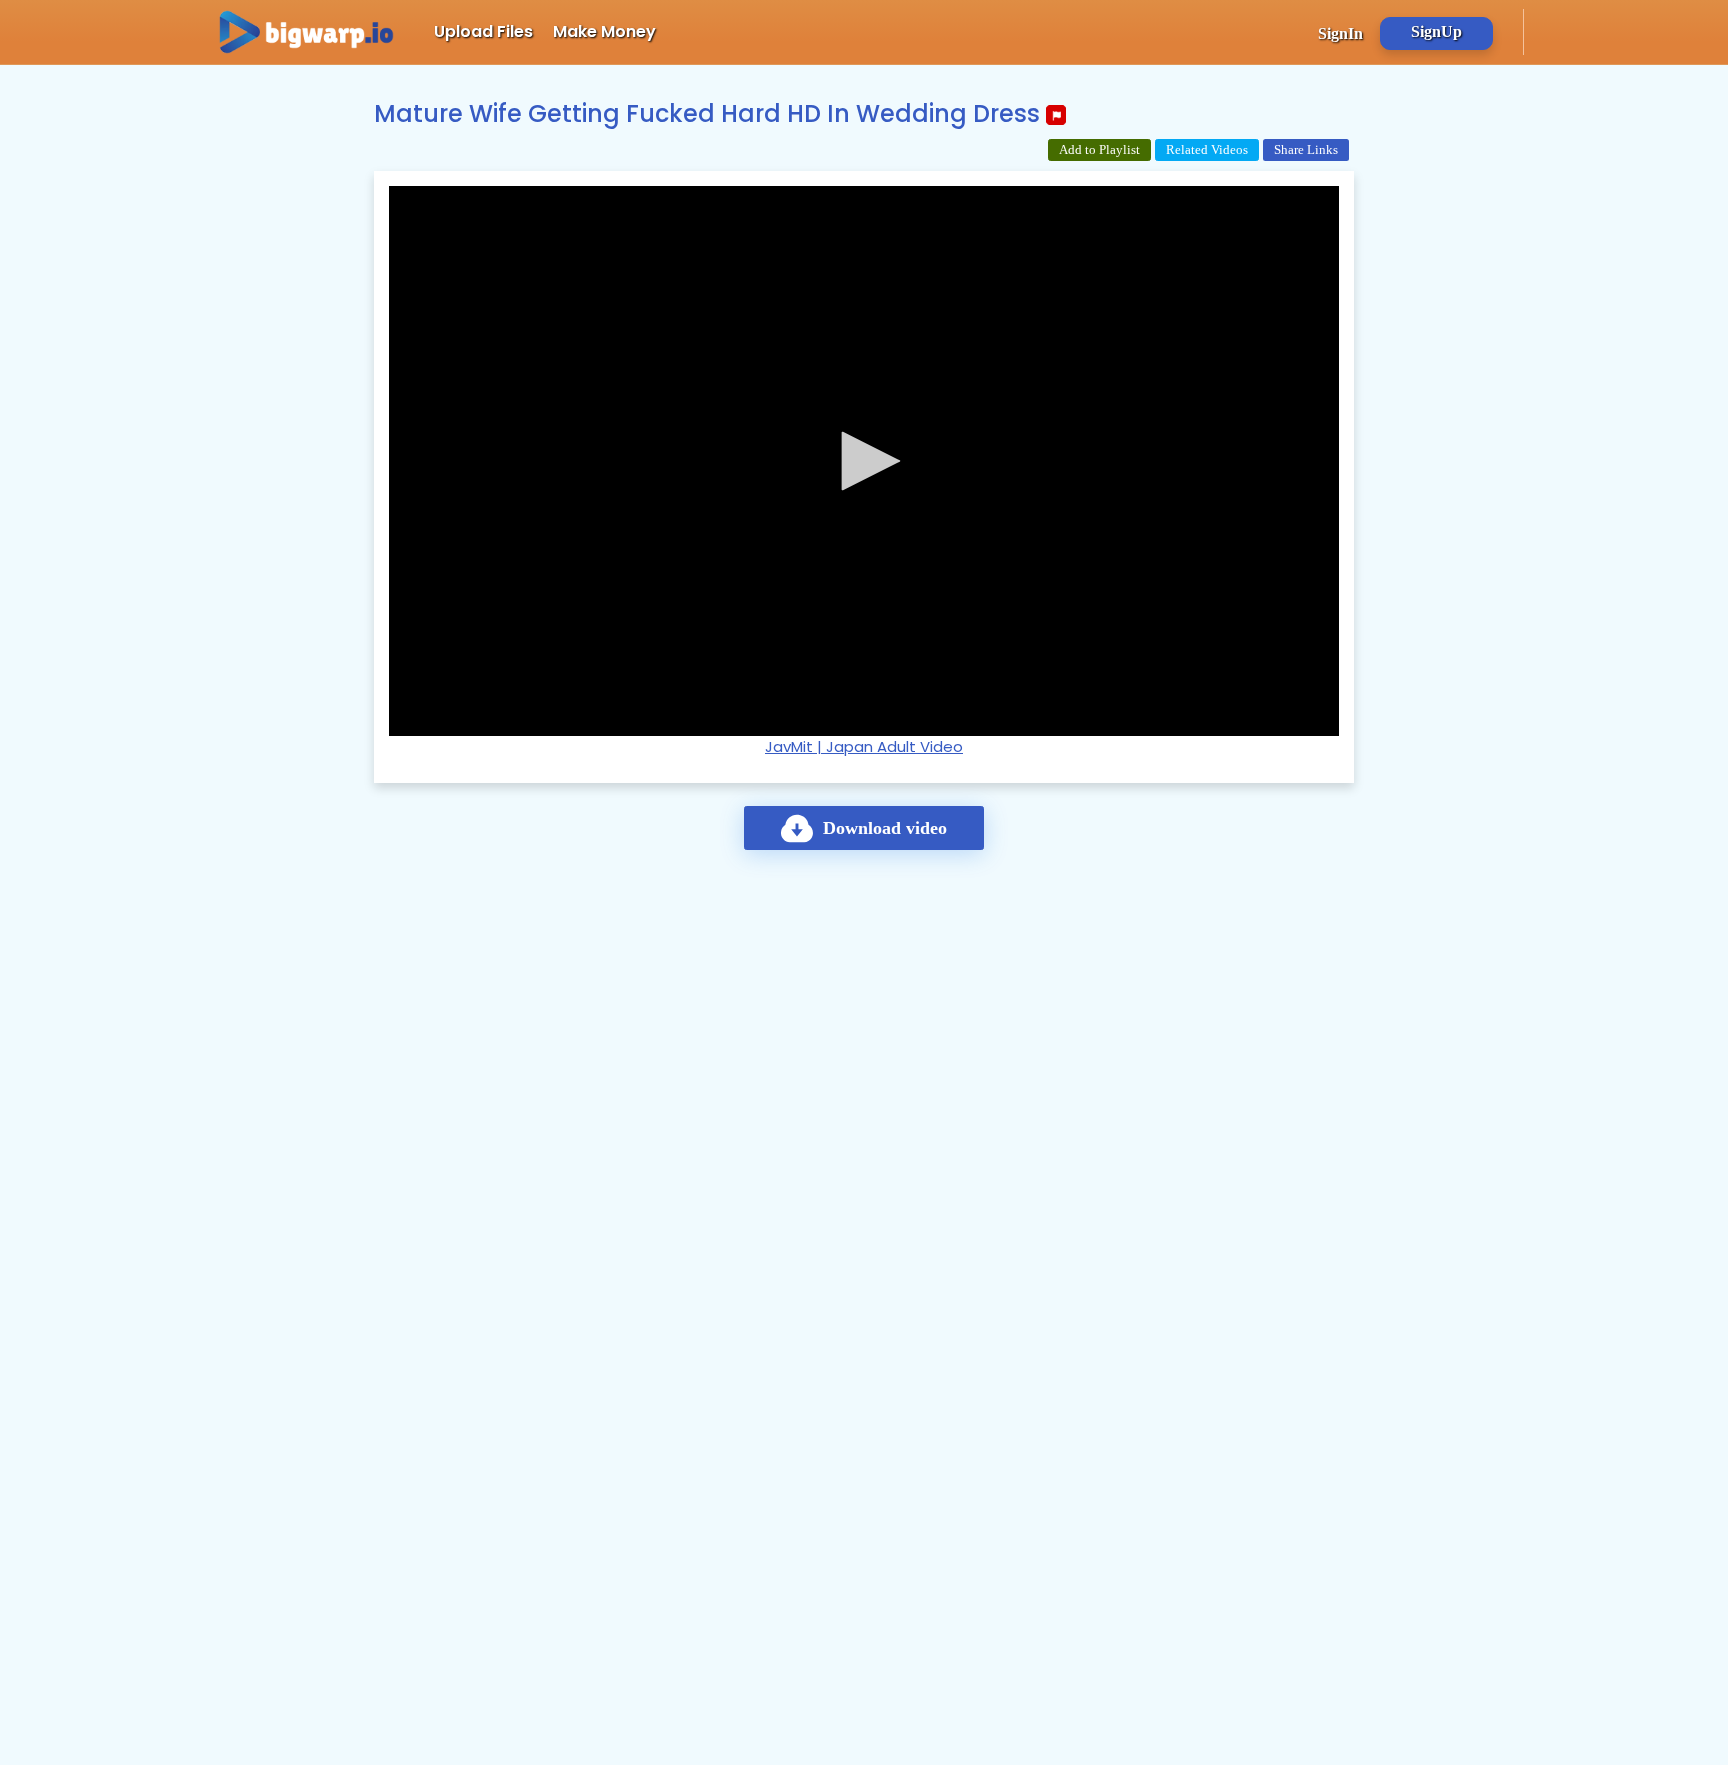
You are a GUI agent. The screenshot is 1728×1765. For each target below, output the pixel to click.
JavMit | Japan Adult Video (864, 746)
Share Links (1306, 149)
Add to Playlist (1099, 149)
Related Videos (1207, 149)
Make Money (604, 31)
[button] (864, 461)
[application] (864, 461)
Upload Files (483, 31)
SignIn (1340, 33)
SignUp (1436, 31)
